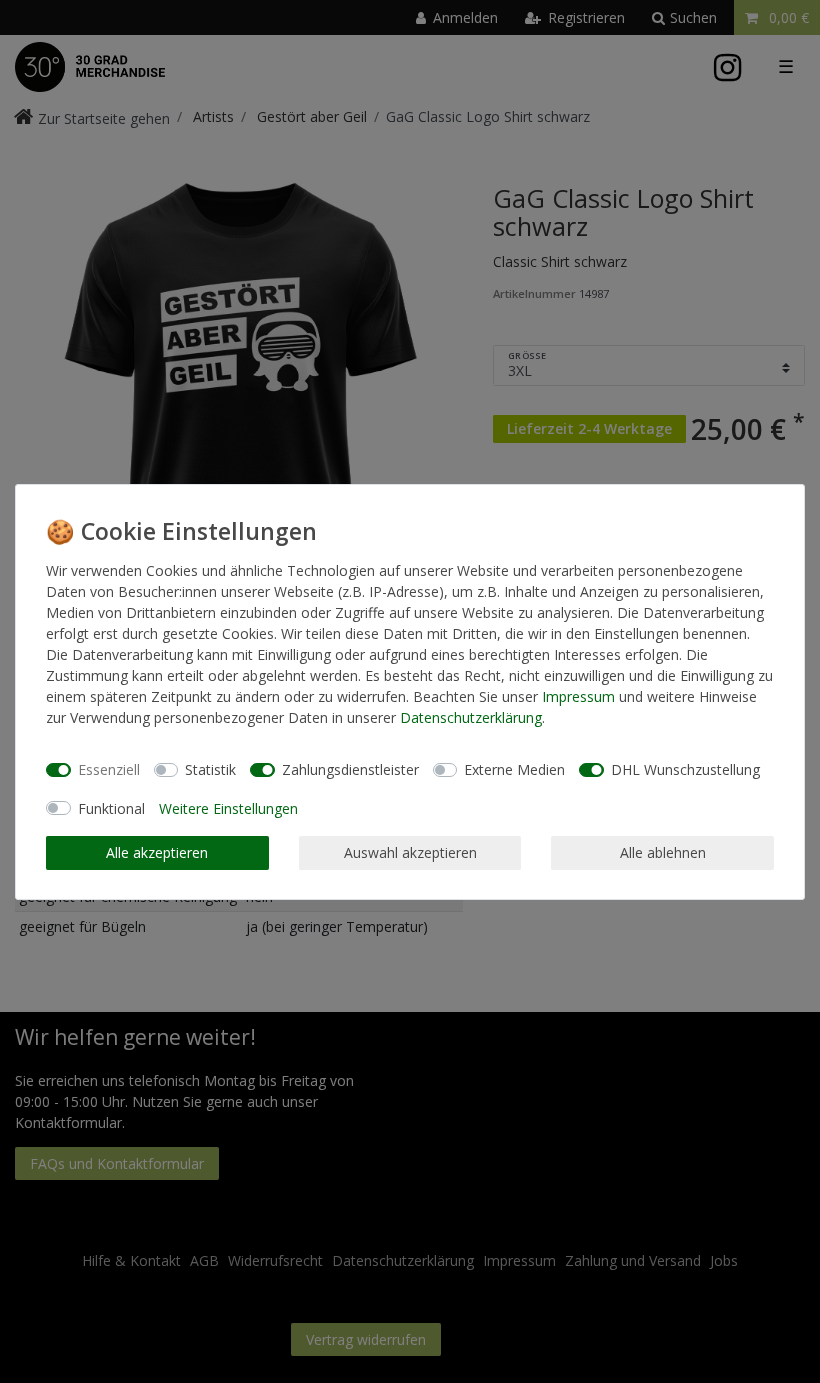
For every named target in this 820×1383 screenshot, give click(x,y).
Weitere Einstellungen (228, 808)
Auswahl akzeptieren (410, 852)
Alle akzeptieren (157, 852)
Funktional (111, 808)
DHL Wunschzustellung (685, 769)
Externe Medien (514, 769)
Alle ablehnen (663, 852)
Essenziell (109, 769)
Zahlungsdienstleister (350, 769)
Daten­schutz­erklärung (471, 717)
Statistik (210, 769)
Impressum (578, 696)
